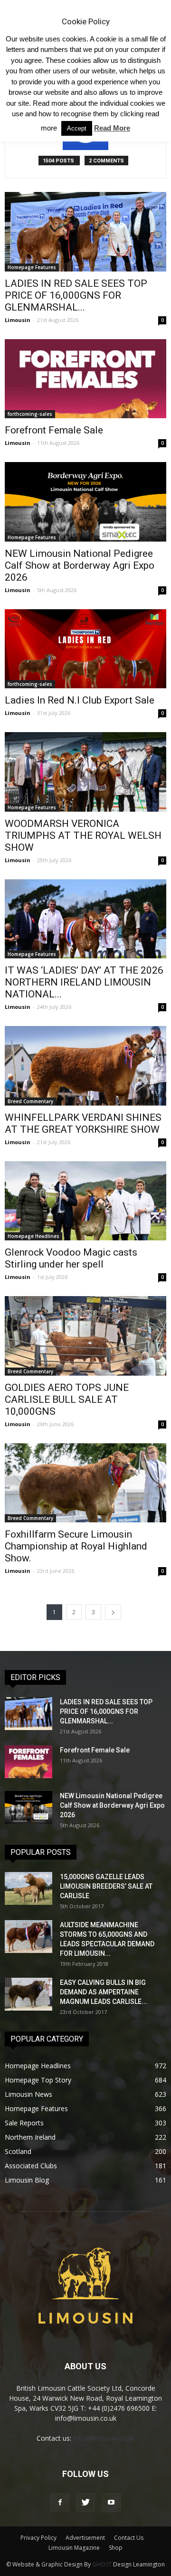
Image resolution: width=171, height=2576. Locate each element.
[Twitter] (85, 2503)
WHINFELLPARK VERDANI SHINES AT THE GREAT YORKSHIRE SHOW (83, 1123)
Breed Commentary (30, 1101)
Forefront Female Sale (54, 430)
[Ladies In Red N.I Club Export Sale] (85, 649)
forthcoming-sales (30, 414)
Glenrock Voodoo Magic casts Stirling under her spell (71, 1258)
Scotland (18, 2151)
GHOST (102, 2564)
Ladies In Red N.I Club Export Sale (80, 700)
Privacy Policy (38, 2538)
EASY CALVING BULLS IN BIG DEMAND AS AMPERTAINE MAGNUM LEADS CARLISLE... (104, 1992)
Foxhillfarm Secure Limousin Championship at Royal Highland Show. (76, 1546)
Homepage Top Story (38, 2080)
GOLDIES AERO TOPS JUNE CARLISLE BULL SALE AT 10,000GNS (67, 1399)
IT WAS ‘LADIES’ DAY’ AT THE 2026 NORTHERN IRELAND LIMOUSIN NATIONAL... (84, 982)
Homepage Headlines (33, 1236)
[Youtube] (111, 2503)
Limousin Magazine (74, 2548)
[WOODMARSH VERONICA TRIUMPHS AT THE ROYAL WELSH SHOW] (85, 772)
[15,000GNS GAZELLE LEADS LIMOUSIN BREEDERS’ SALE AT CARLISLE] (28, 1888)
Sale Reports (24, 2123)
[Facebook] (60, 2503)
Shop (116, 2548)
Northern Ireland (30, 2137)
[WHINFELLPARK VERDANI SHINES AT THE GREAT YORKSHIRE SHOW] (85, 1066)
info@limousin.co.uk (104, 2438)
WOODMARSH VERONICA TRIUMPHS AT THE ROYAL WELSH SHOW (83, 835)
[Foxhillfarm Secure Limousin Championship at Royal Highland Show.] (85, 1483)
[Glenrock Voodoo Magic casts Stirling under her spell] (85, 1201)
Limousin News (28, 2094)
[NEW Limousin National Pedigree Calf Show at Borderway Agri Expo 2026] (85, 502)
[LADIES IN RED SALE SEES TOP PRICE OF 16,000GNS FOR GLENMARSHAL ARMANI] (85, 231)
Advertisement (85, 2538)
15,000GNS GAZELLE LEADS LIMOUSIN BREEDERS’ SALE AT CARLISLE (106, 1886)
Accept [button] (77, 128)
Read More (112, 128)
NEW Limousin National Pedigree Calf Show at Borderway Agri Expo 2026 (80, 565)
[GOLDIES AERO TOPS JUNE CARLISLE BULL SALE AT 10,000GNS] (85, 1336)
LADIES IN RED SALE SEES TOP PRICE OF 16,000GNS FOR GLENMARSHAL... (76, 295)
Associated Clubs (31, 2166)
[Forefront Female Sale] (85, 379)
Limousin (18, 320)
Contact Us (129, 2538)
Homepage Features (32, 267)
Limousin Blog (27, 2180)
